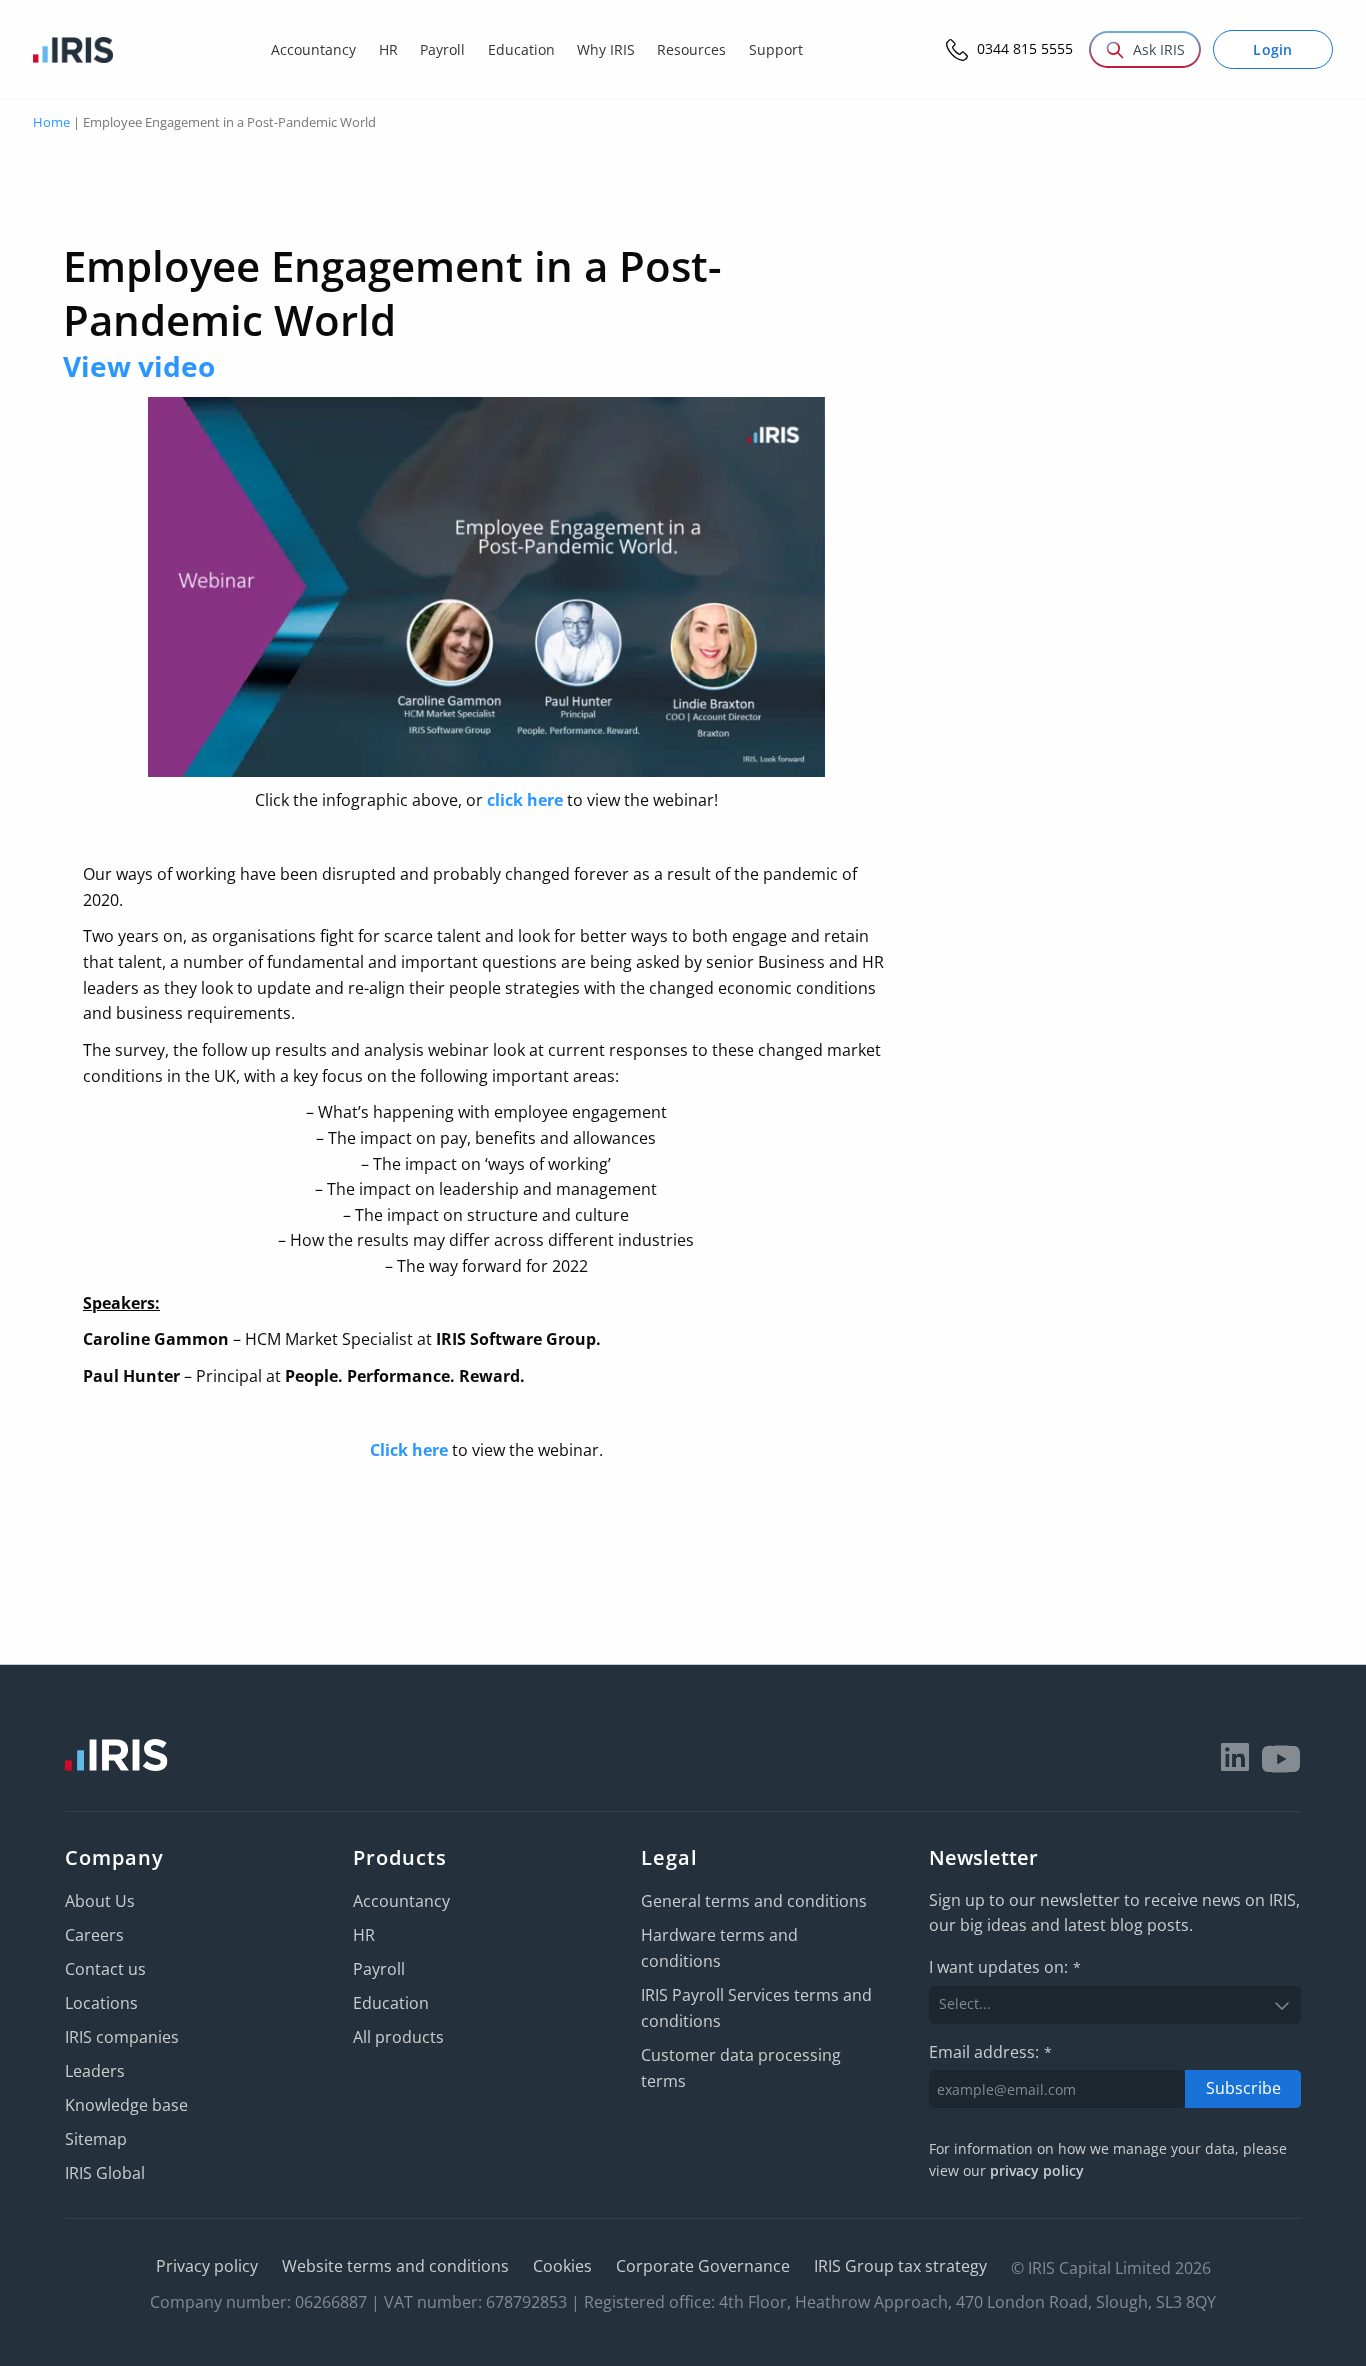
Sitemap (96, 2139)
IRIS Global (105, 2173)
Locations (101, 2003)
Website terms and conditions (395, 2266)
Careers (94, 1935)
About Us (100, 1901)
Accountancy (401, 1901)
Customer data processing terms (741, 2068)
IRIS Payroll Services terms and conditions (756, 2008)
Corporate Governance (703, 2266)
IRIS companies (122, 2037)
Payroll (379, 1969)
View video (139, 366)
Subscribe (1243, 2088)
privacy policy (1037, 2170)
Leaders (95, 2071)
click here (525, 800)
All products (398, 2037)
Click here (409, 1450)
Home (51, 122)
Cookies (562, 2266)
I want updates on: (1005, 1967)
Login (1273, 49)
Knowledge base (126, 2105)
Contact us (105, 1969)
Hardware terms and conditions (719, 1948)
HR (364, 1935)
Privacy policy (207, 2266)
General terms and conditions (754, 1901)
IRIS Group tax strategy (900, 2266)
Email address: (990, 2052)
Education (391, 2003)
